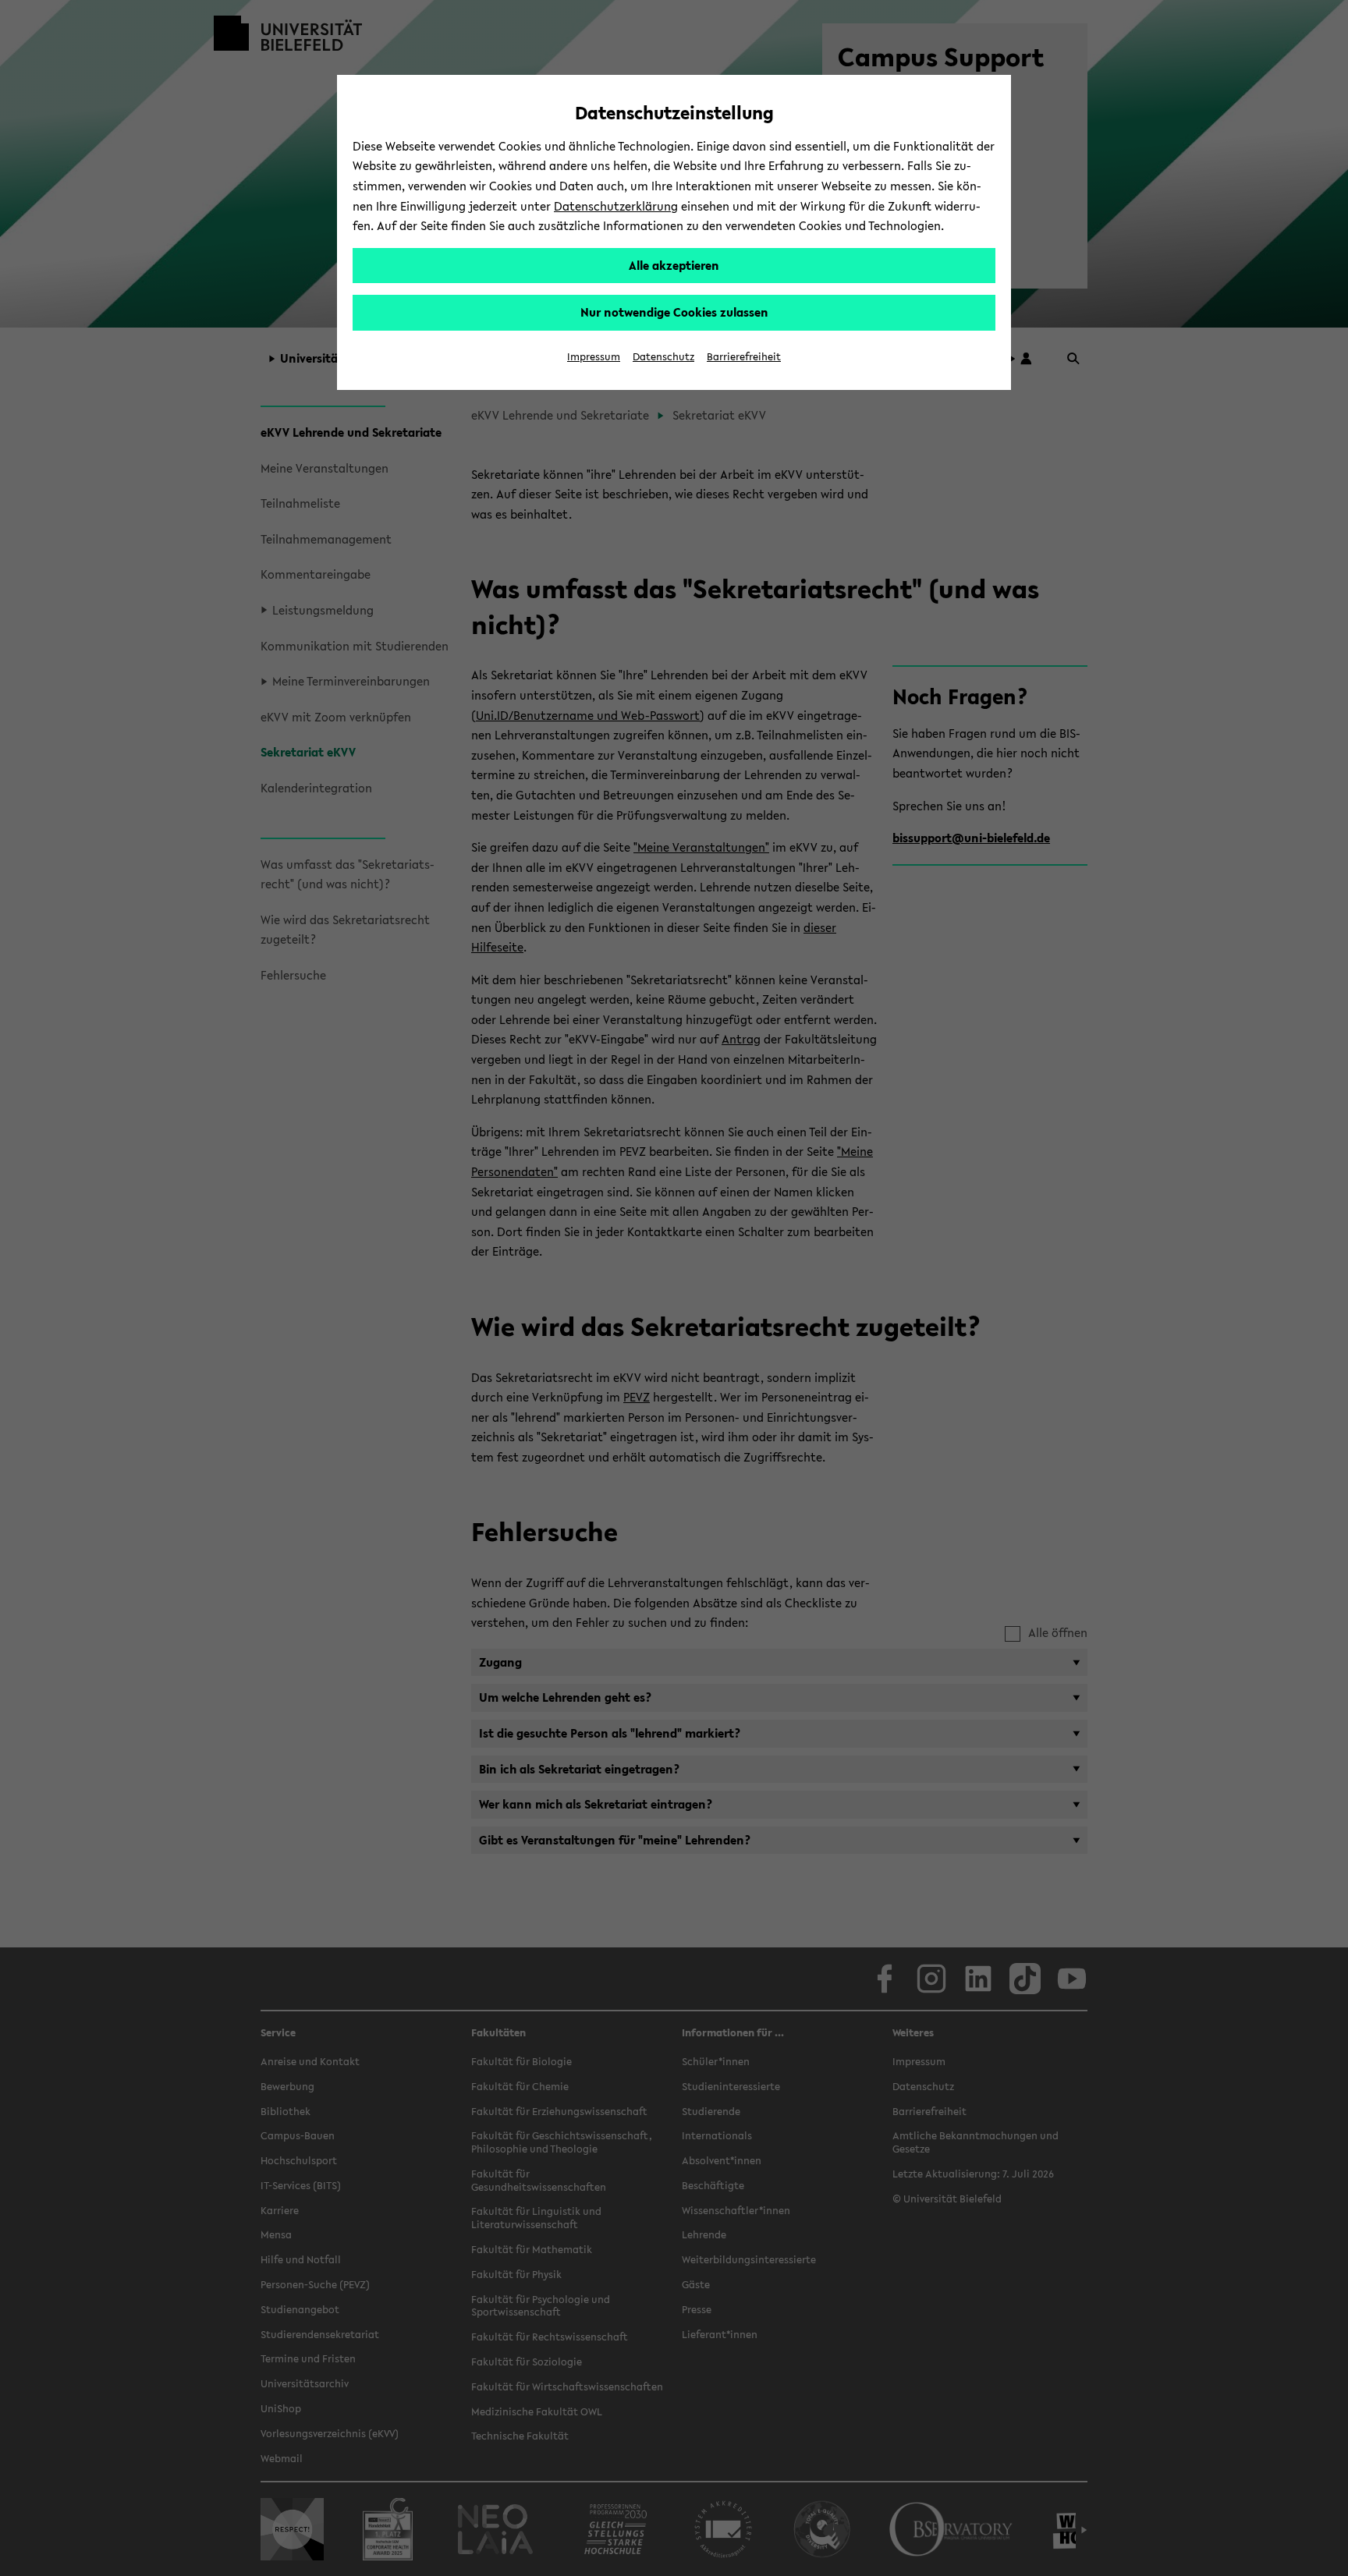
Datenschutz (663, 357)
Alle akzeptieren (674, 265)
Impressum (594, 357)
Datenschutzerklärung (616, 206)
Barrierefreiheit (744, 357)
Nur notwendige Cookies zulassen (674, 312)
